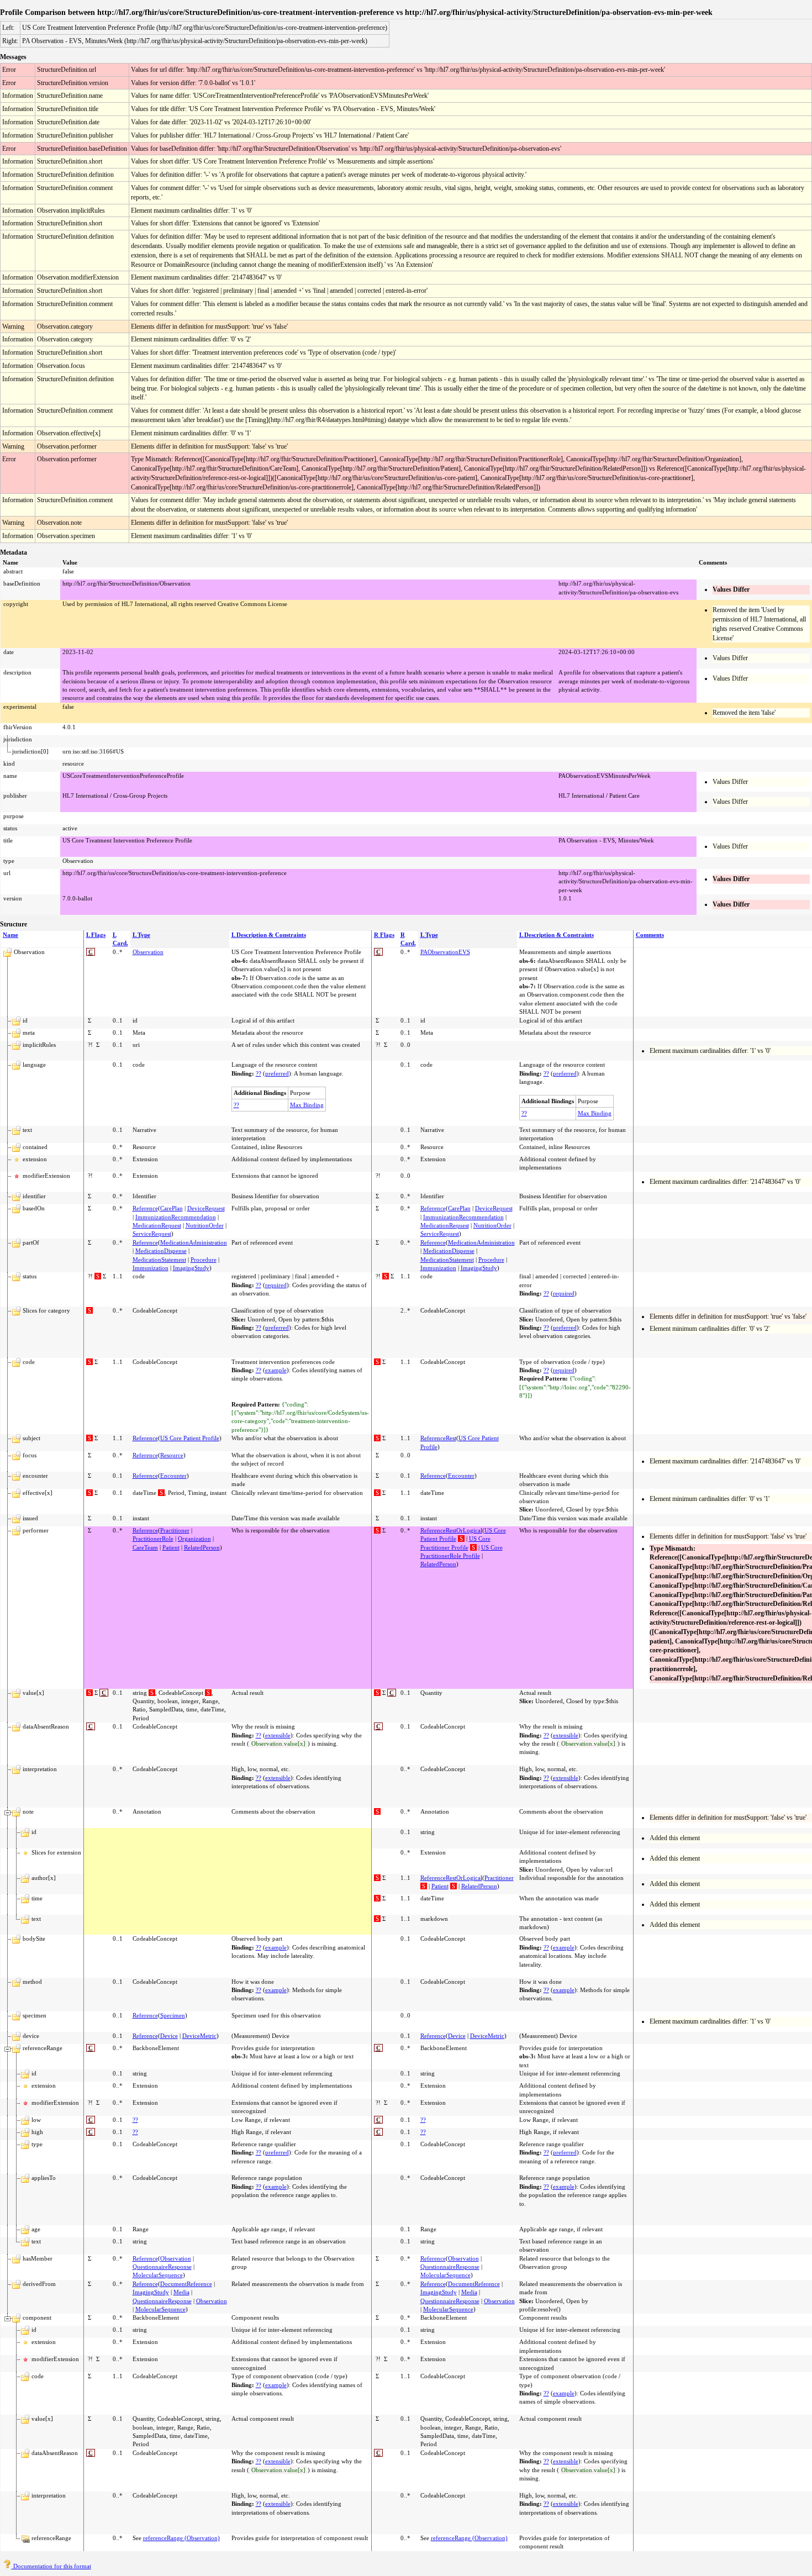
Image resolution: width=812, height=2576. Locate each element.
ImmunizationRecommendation (176, 1217)
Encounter (173, 1476)
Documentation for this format (51, 2566)
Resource (172, 1455)
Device (169, 2036)
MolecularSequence (158, 2275)
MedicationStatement (159, 1260)
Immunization (151, 1268)
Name (10, 935)
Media (181, 2292)
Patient (171, 1547)
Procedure (204, 1260)
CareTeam (145, 1547)
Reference (145, 1208)
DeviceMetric (199, 2036)
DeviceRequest (206, 1208)
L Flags (96, 935)
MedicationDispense (161, 1251)
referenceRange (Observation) (181, 2538)
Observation (148, 952)
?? (259, 1073)
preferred (277, 1073)
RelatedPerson (202, 1547)
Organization (194, 1539)
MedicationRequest (157, 1225)
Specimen (173, 2015)
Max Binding (307, 1105)
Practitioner (175, 1530)
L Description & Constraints (269, 935)
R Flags (384, 935)
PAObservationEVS (445, 952)
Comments (650, 935)
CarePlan (172, 1208)
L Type (141, 935)
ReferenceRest (438, 1438)
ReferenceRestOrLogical (451, 1530)
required (276, 1285)
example (276, 1370)
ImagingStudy (191, 1268)
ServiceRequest (152, 1234)
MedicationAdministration (194, 1242)
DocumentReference (186, 2284)
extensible (278, 1735)
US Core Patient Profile (190, 1438)
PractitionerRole (153, 1539)
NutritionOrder (205, 1225)
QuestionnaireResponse (162, 2267)
